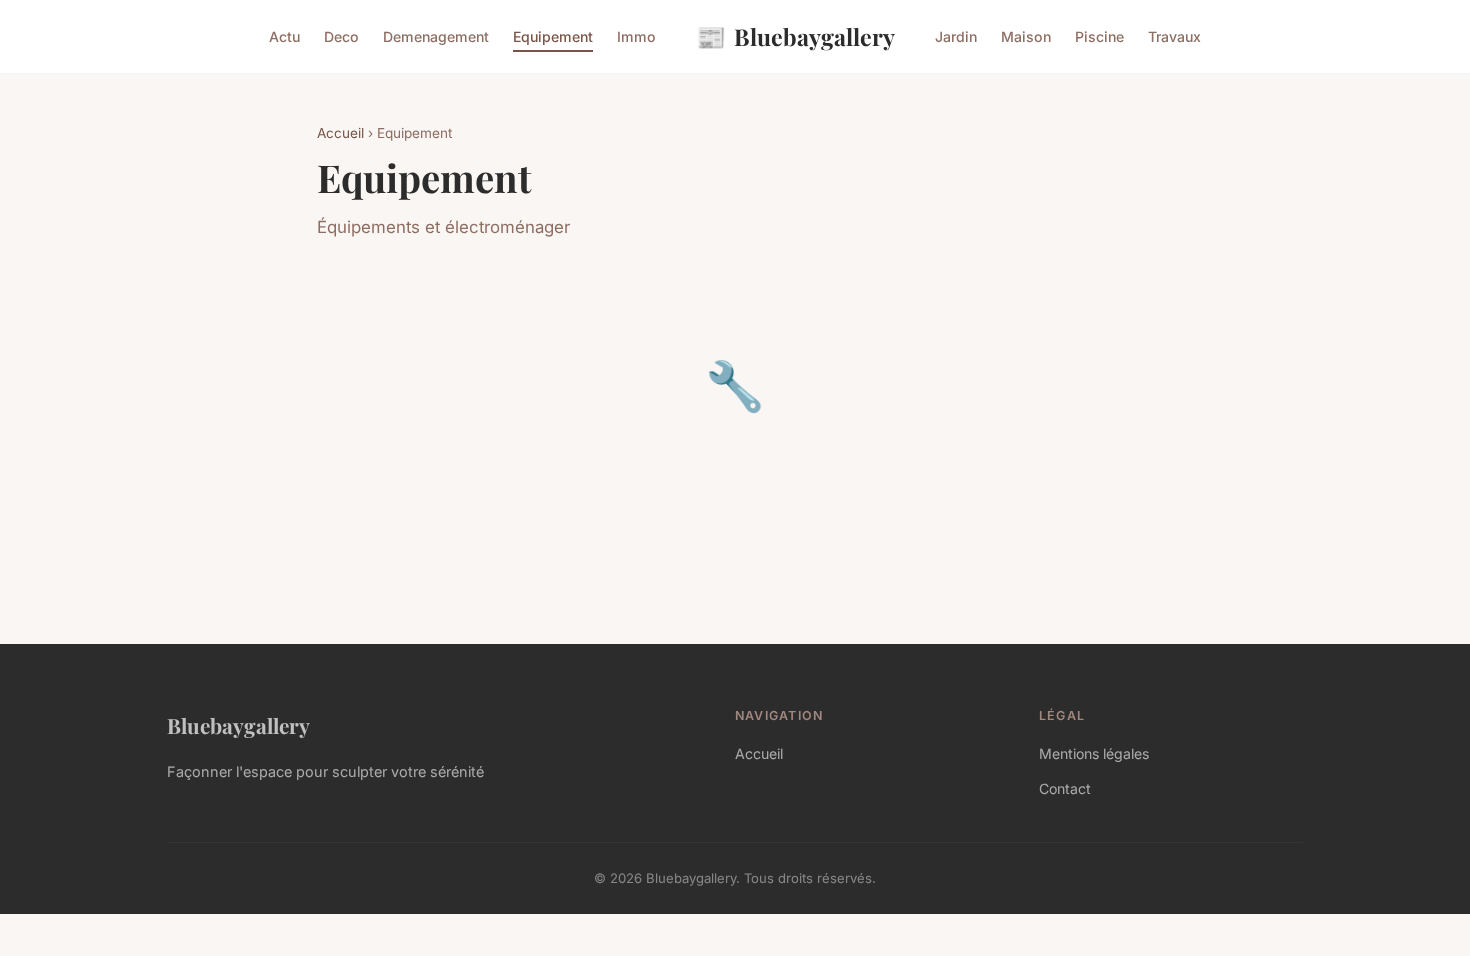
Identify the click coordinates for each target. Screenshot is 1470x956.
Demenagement (436, 36)
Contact (1065, 788)
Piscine (1099, 36)
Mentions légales (1094, 753)
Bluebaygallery (795, 36)
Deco (341, 36)
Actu (284, 36)
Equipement (553, 36)
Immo (636, 36)
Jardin (956, 36)
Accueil (340, 133)
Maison (1026, 36)
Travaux (1174, 36)
